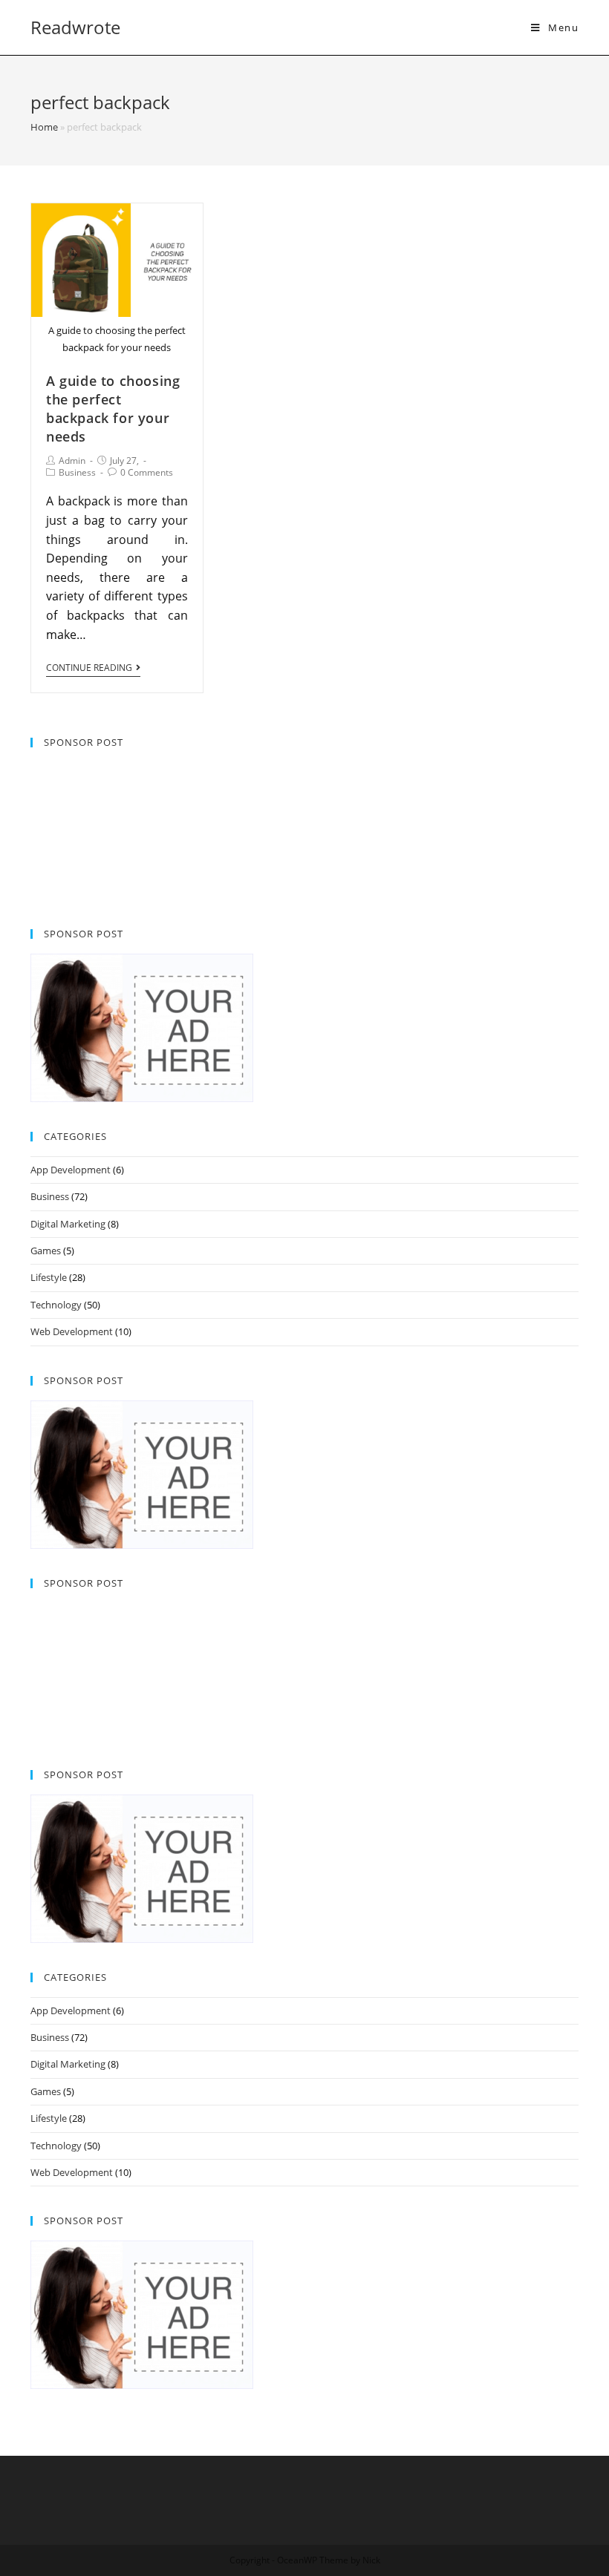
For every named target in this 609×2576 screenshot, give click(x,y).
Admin (72, 461)
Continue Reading (89, 668)
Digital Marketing (68, 1224)
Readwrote (75, 27)
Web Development (72, 1331)
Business (77, 472)
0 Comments (147, 472)
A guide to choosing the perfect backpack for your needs (113, 409)
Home (44, 127)
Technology (56, 1305)
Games (46, 1251)
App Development (71, 1170)
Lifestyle (49, 1277)
